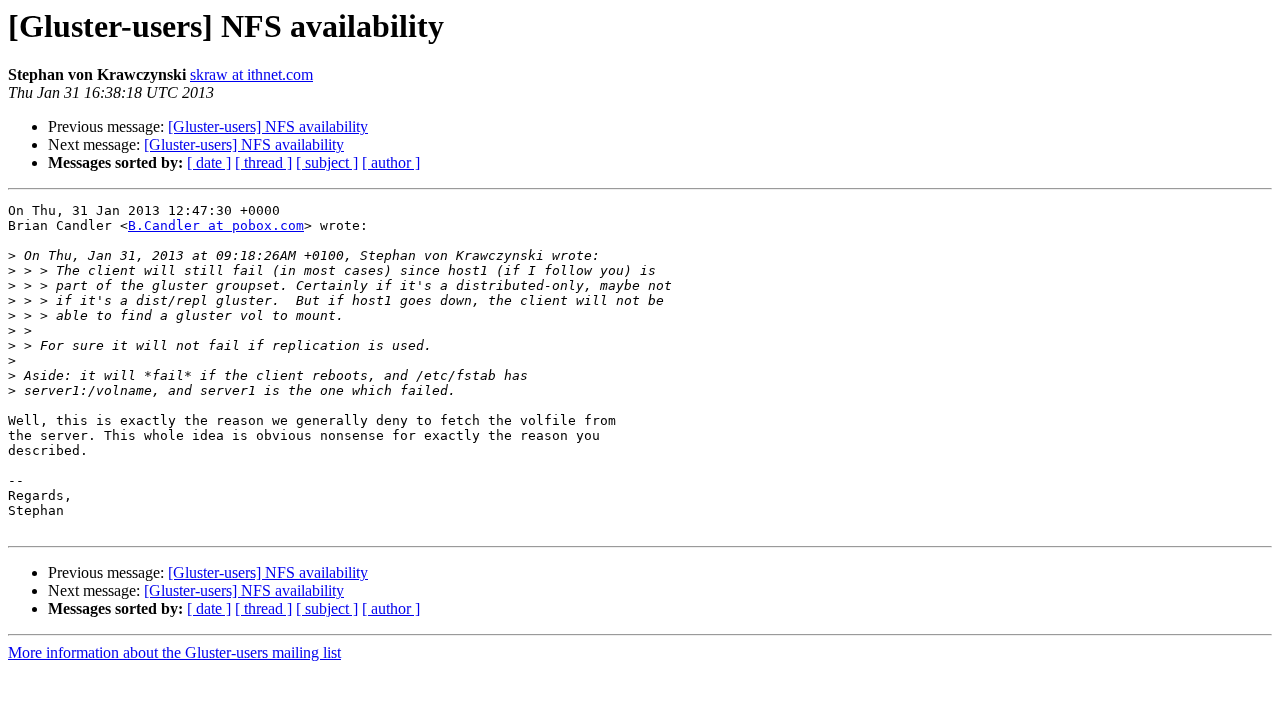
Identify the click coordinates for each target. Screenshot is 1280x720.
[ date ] (209, 162)
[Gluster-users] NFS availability (268, 126)
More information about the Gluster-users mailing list (174, 652)
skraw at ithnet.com (251, 74)
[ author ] (391, 162)
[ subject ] (327, 162)
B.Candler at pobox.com (216, 225)
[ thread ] (263, 162)
